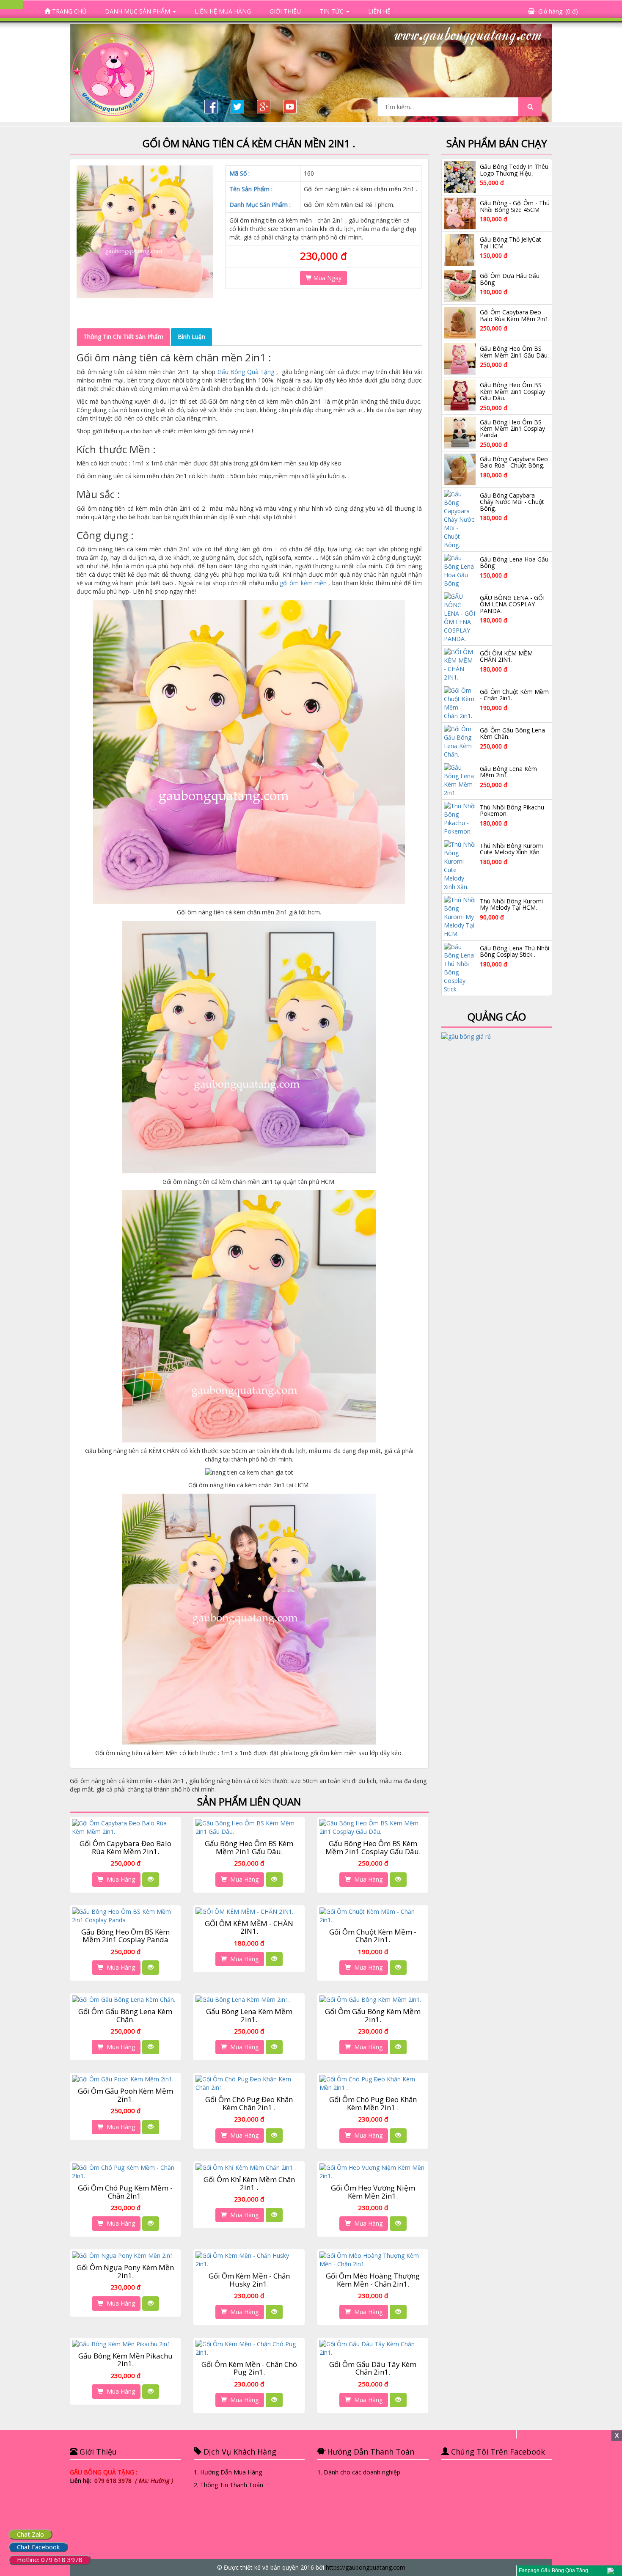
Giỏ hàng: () (558, 11)
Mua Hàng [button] (119, 1879)
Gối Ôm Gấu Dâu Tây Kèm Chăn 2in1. (373, 2368)
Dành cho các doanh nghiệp (362, 2472)
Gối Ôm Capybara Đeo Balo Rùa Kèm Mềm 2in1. (125, 1847)
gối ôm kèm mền (303, 583)
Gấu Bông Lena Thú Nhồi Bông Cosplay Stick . (515, 951)
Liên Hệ (379, 11)
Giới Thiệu (285, 11)
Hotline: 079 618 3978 (50, 2559)
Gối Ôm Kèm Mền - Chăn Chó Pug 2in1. (249, 2368)
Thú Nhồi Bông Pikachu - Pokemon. (514, 810)
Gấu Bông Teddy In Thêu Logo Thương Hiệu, (514, 170)
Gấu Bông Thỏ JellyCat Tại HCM (511, 242)
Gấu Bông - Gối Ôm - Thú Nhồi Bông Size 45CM (515, 206)
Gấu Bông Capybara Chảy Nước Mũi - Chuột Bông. (512, 502)
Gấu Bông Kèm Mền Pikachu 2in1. (125, 2360)
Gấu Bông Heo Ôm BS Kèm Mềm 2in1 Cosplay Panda (125, 1936)
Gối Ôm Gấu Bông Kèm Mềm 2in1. (373, 2015)
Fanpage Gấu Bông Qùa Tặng (553, 2570)
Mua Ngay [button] (326, 278)
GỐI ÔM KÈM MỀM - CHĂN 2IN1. (249, 1927)
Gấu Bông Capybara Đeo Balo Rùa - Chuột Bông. (514, 462)
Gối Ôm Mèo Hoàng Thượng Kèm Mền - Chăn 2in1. (373, 2280)
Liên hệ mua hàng (223, 11)
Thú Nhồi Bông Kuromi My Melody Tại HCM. (511, 904)
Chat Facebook (38, 2547)
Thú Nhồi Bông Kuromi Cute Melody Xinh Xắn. (511, 849)
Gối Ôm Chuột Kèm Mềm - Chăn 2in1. (373, 1936)
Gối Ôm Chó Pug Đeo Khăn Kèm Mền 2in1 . (373, 2103)
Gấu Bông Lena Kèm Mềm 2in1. (249, 2015)
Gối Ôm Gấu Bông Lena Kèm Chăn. (125, 2015)
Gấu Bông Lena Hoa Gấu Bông (514, 562)
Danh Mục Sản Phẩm (138, 11)
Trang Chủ (68, 11)
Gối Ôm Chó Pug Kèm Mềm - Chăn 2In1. (125, 2192)
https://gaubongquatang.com (366, 2567)
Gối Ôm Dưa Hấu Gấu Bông (510, 279)
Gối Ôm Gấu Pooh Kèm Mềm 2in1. (125, 2095)
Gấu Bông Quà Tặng (246, 372)
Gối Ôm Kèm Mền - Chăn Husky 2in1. (249, 2280)
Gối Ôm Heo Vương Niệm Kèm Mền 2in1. (373, 2192)
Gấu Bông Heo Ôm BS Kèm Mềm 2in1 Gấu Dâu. (249, 1847)
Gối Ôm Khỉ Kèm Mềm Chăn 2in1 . (249, 2183)
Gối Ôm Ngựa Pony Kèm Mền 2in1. (125, 2271)
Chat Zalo (30, 2534)
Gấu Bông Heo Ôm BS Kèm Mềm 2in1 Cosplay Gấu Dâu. (373, 1847)
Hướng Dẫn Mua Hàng (231, 2472)
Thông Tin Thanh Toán (232, 2485)
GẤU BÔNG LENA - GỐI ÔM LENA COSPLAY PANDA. (512, 604)
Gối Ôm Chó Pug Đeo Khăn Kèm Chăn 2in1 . (249, 2103)
